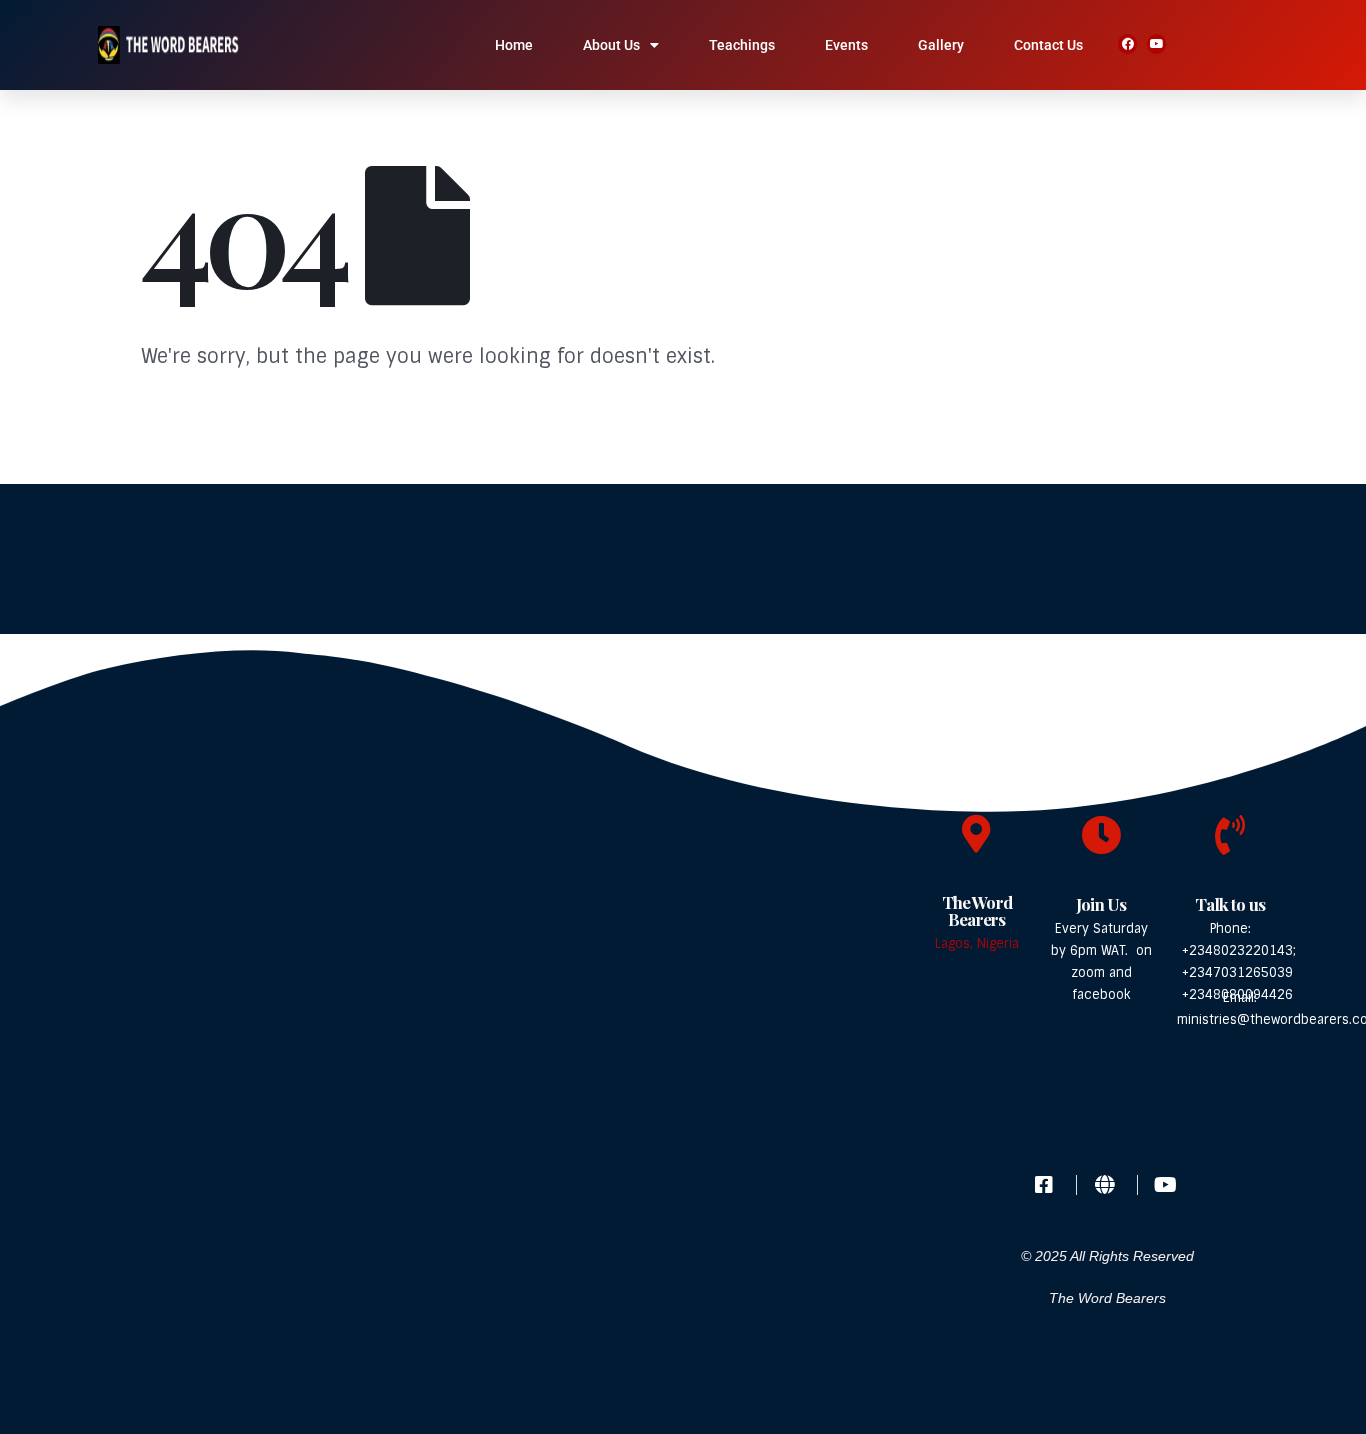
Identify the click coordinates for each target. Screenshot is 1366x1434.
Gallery (941, 45)
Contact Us (1048, 45)
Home (514, 45)
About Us (611, 45)
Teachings (742, 45)
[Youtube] (1156, 43)
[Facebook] (1127, 43)
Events (846, 45)
